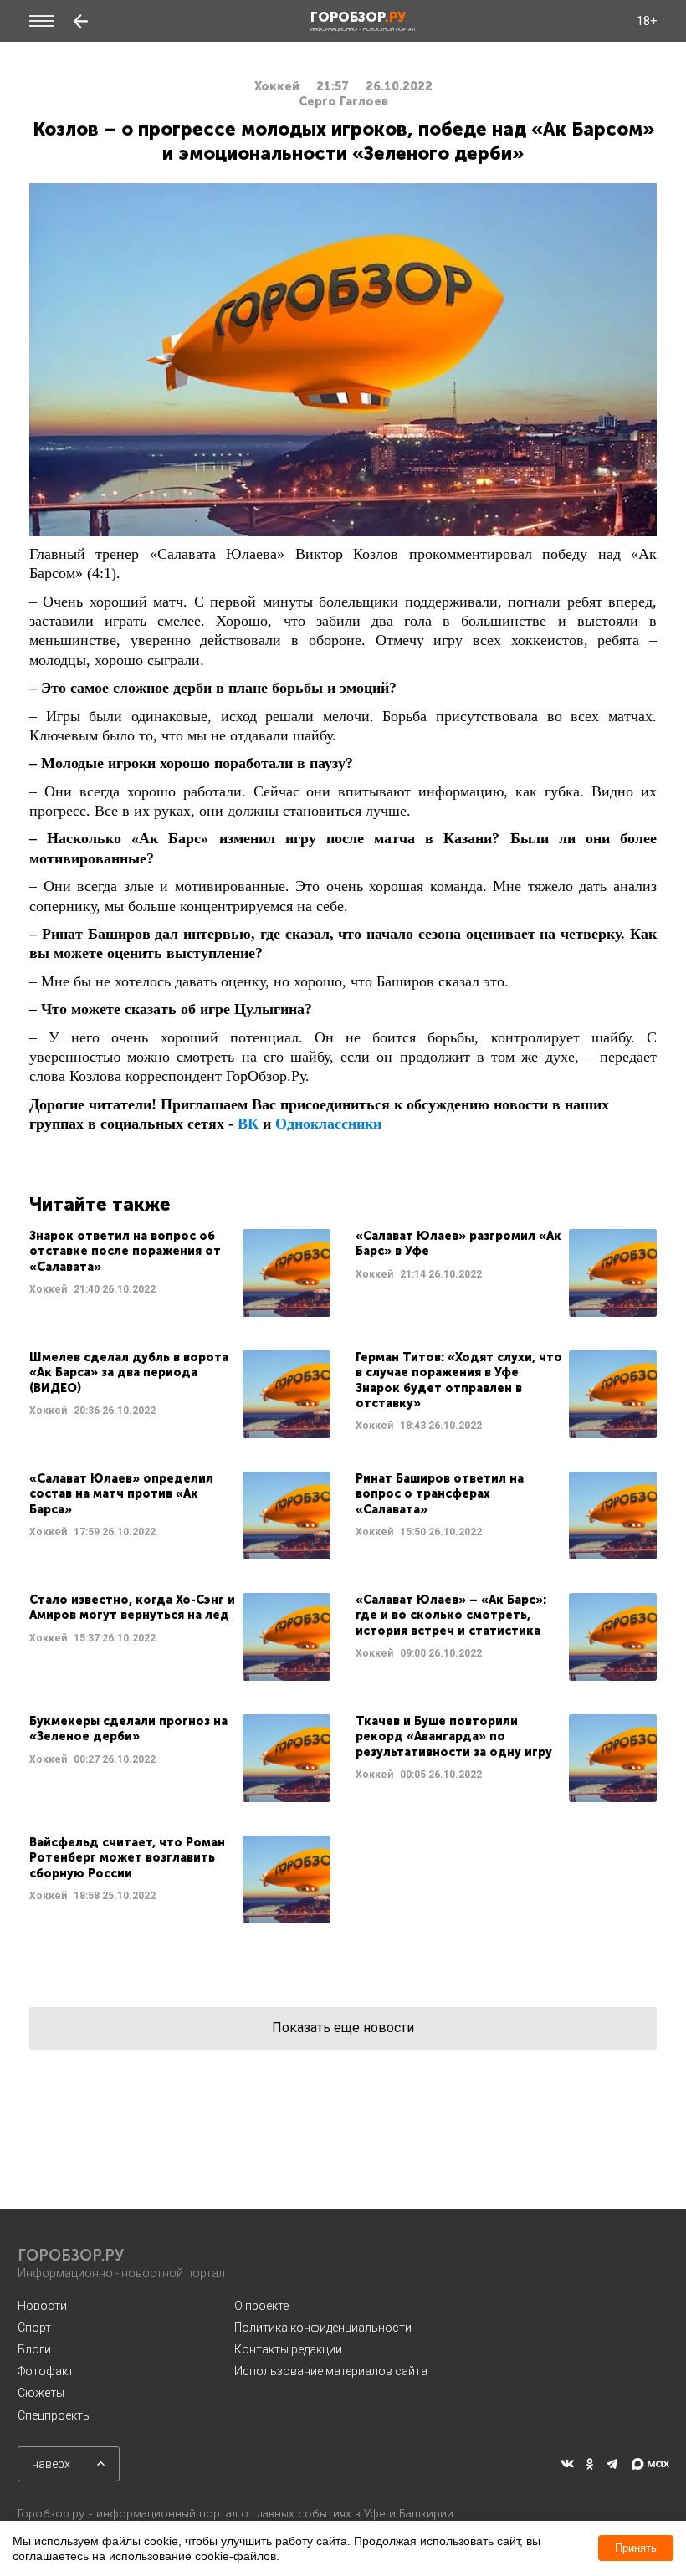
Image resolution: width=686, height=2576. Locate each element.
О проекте (261, 2306)
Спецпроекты (54, 2415)
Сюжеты (41, 2393)
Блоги (34, 2349)
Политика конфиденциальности (323, 2328)
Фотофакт (46, 2371)
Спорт (34, 2328)
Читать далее (180, 1273)
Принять (636, 2548)
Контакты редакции (288, 2349)
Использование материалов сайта (331, 2371)
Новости (42, 2306)
